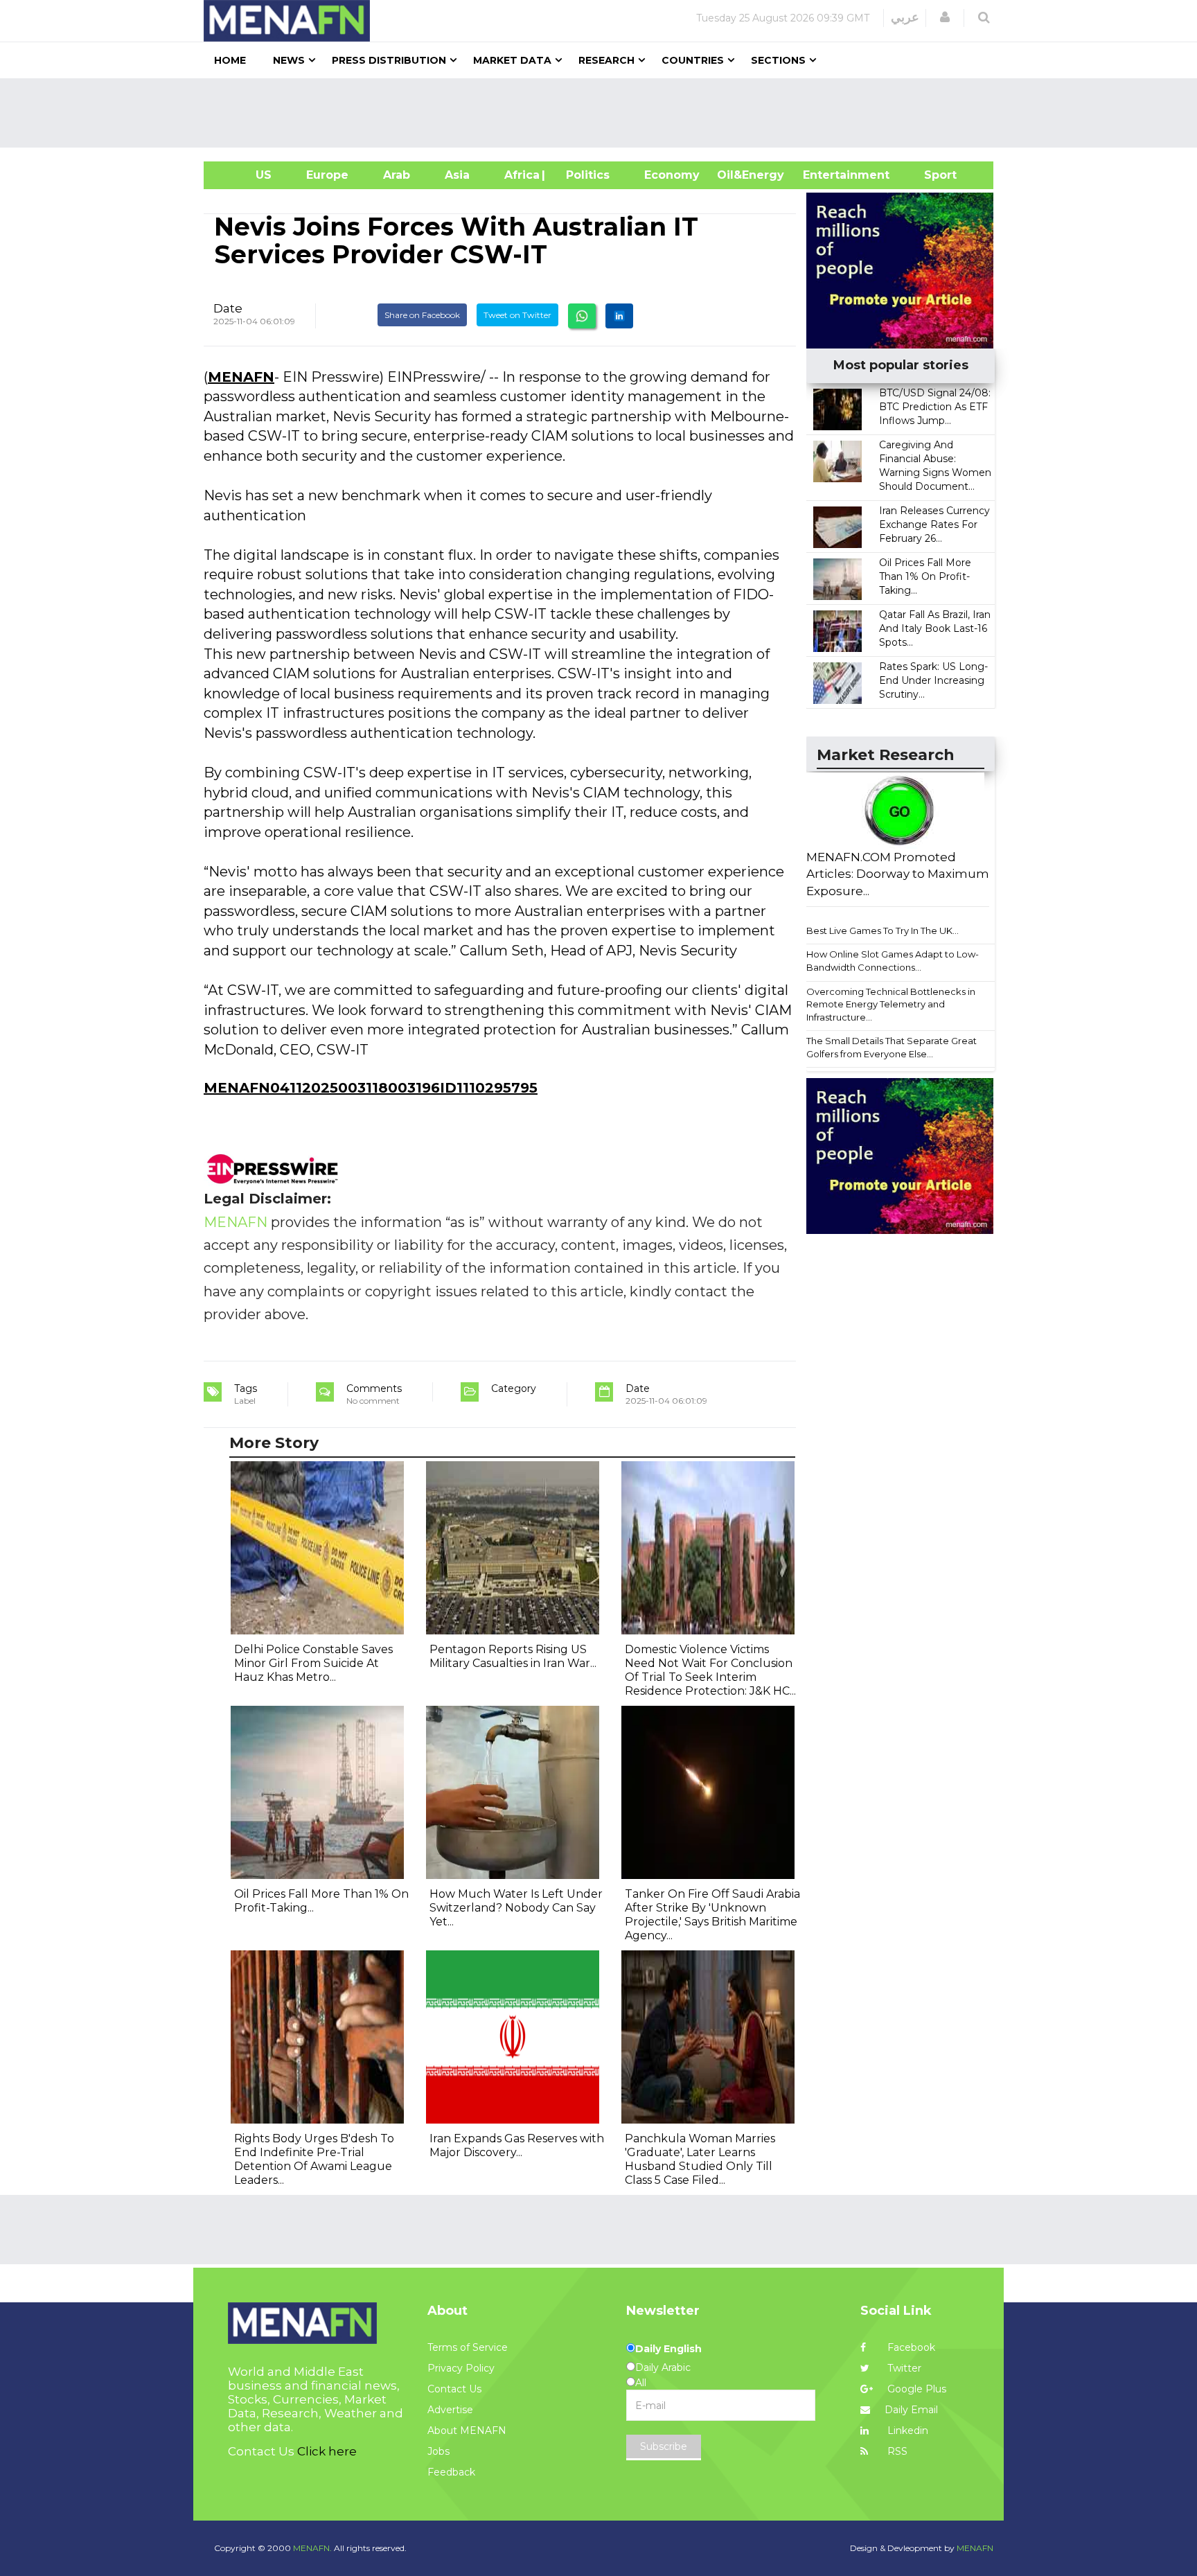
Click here (327, 2451)
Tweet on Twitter (517, 315)
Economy (672, 175)
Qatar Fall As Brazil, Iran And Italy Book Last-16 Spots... (935, 628)
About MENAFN (467, 2431)
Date (228, 308)
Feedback (451, 2472)
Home (230, 60)
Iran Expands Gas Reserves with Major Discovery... (517, 2145)
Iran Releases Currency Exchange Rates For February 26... (934, 524)
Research (606, 60)
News (289, 60)
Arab (397, 175)
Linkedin (906, 2431)
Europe (327, 175)
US (246, 175)
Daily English (668, 2349)
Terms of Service (468, 2347)
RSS (896, 2451)
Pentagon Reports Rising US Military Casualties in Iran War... (513, 1656)
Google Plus (915, 2389)
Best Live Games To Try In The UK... (883, 930)
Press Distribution (389, 60)
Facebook (910, 2347)
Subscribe (664, 2446)
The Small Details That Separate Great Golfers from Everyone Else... (892, 1047)
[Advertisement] (604, 113)
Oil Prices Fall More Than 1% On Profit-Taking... (925, 576)
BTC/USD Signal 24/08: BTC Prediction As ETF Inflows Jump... (935, 407)
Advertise (450, 2410)
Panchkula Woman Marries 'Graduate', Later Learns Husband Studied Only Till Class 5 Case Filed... (700, 2159)
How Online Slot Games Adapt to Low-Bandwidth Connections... (893, 961)
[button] (945, 17)
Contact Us (454, 2389)
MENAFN (241, 377)
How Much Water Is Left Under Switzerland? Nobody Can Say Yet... (516, 1908)
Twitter (903, 2368)
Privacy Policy (461, 2368)
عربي (905, 17)
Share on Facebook (422, 315)
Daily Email (911, 2410)
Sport (932, 175)
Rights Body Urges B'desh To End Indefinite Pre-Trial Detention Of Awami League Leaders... (314, 2159)
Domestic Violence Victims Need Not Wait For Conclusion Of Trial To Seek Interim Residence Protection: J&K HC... (710, 1670)
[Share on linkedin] (619, 316)
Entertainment (825, 175)
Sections (778, 60)
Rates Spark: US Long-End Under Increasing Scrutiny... (933, 680)
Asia (457, 175)
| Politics (584, 175)
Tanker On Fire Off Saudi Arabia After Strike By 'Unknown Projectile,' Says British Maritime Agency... (712, 1915)
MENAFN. (312, 2548)
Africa (520, 175)
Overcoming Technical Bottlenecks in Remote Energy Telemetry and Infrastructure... (891, 1004)
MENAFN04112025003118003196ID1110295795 (371, 1088)
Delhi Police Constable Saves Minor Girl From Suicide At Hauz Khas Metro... (313, 1663)
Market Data (512, 60)
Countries (693, 60)
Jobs (438, 2451)
